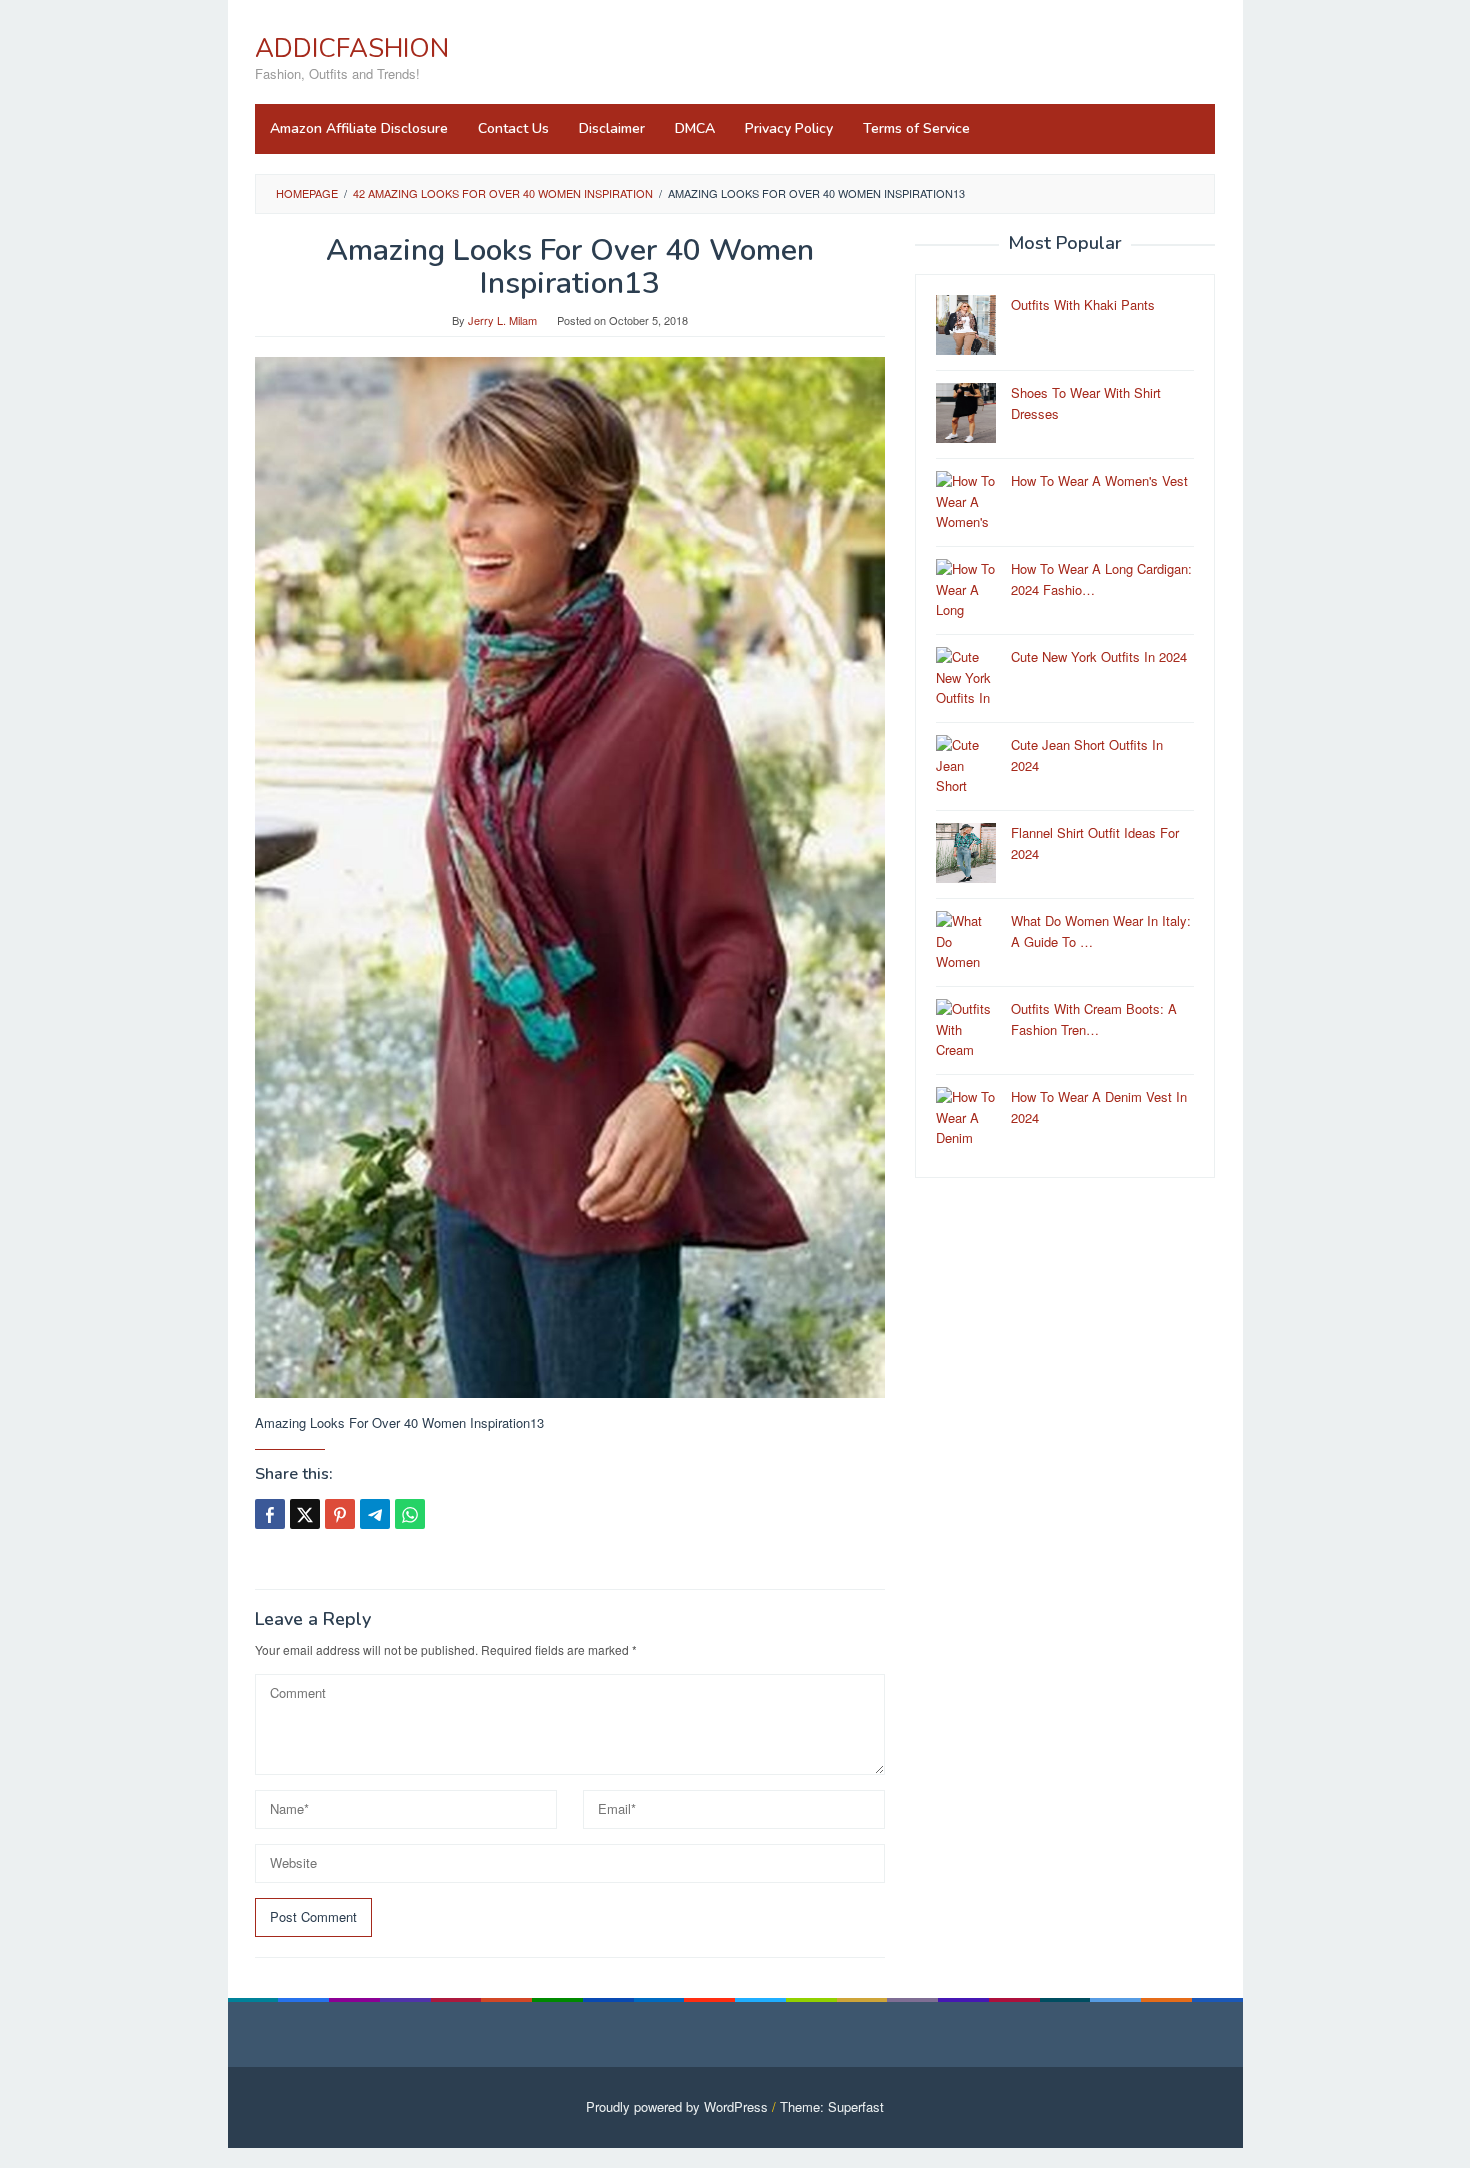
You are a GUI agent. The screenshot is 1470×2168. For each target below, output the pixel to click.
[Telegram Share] (375, 1514)
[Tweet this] (305, 1514)
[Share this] (270, 1514)
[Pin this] (340, 1514)
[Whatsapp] (410, 1514)
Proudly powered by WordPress (677, 2106)
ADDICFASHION (352, 48)
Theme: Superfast (832, 2106)
